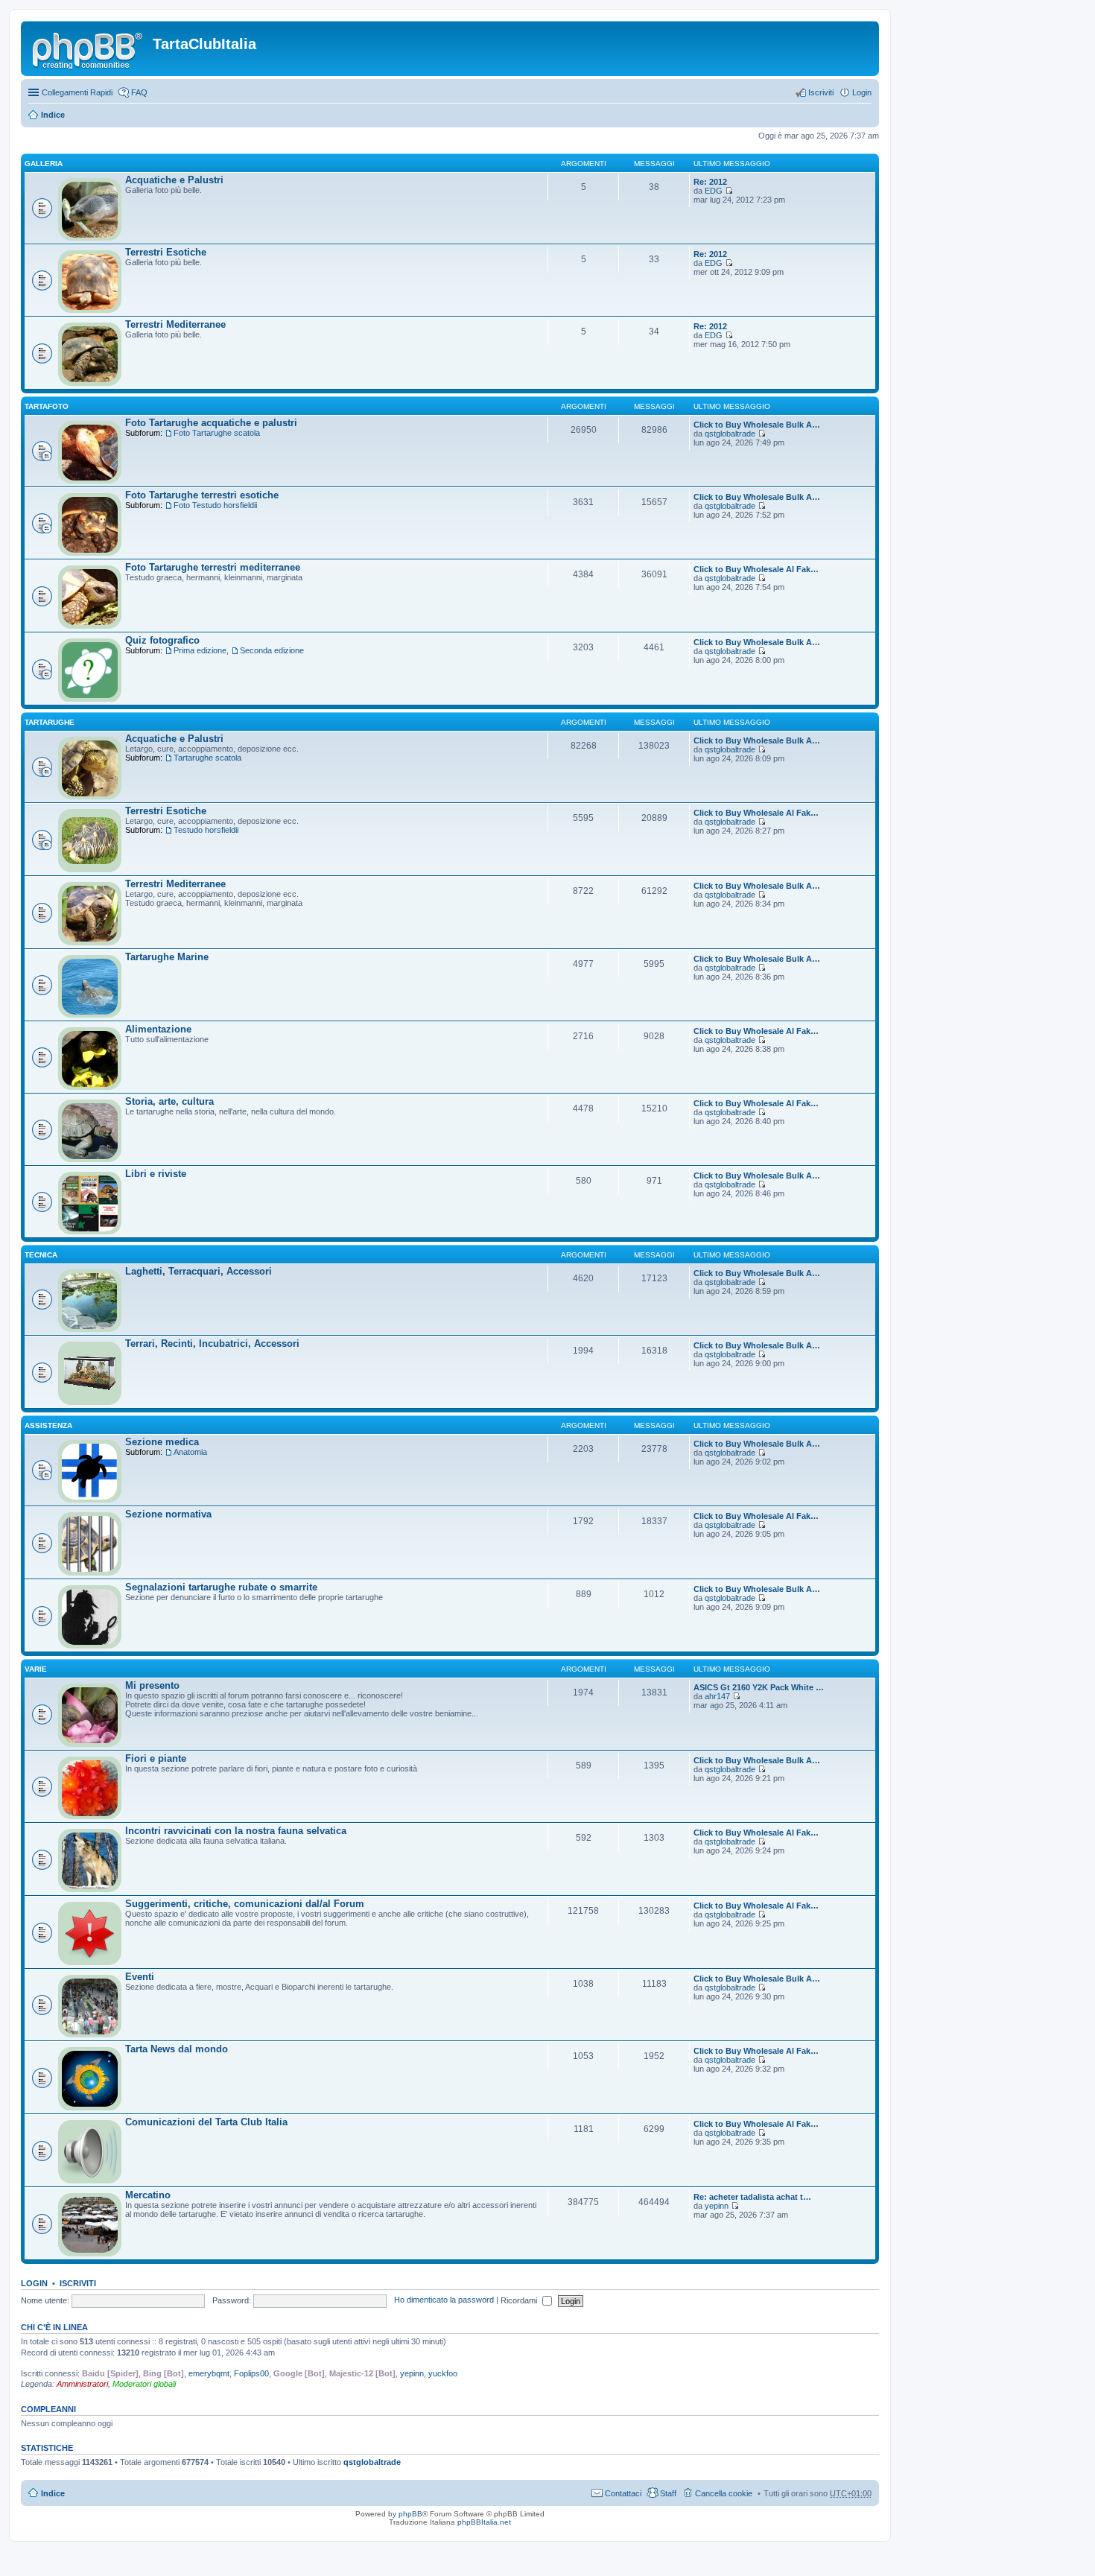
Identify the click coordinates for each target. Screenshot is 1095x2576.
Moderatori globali (144, 2384)
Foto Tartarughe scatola (217, 433)
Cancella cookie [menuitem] (724, 2493)
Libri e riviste (156, 1174)
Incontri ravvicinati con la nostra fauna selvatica (236, 1831)
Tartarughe (50, 722)
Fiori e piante (156, 1758)
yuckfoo (443, 2373)
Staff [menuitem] (668, 2493)
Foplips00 (251, 2373)
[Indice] (89, 48)
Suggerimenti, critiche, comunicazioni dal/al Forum (245, 1904)
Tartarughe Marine (167, 957)
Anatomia (190, 1452)
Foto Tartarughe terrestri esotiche (202, 495)
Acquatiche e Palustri (174, 180)
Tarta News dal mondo (177, 2049)
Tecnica (41, 1255)
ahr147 (717, 1696)
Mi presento (152, 1685)
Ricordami (520, 2300)
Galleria (44, 164)
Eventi (140, 1977)
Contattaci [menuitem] (623, 2493)
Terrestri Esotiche (166, 252)
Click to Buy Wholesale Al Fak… (756, 569)
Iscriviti (78, 2283)
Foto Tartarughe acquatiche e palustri (211, 423)
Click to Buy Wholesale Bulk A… (757, 425)
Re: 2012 (710, 182)
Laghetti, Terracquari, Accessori (199, 1271)
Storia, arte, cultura (169, 1101)
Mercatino (148, 2195)
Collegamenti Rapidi (77, 92)
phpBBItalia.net (484, 2522)
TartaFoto (47, 406)
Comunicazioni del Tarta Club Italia (206, 2122)
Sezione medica (162, 1442)
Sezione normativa (168, 1514)
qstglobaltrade (730, 434)
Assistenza (48, 1425)
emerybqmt (209, 2373)
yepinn (717, 2206)
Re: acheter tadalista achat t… (752, 2197)
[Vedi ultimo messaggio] (729, 191)
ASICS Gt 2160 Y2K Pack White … (759, 1687)
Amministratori (82, 2384)
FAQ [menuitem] (139, 92)
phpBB (410, 2514)
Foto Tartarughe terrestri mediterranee (213, 567)
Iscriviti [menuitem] (821, 92)
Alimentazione (158, 1029)
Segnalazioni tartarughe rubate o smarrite (221, 1587)
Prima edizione (200, 650)
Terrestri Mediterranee (175, 324)
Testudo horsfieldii (206, 830)
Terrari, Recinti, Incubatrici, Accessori (212, 1343)
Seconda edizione (272, 650)
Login (34, 2283)
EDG (714, 191)
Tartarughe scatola (207, 758)
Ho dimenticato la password (444, 2300)
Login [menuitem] (862, 92)
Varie (36, 1669)
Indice (53, 115)
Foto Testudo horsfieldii (215, 505)
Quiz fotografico (162, 640)
